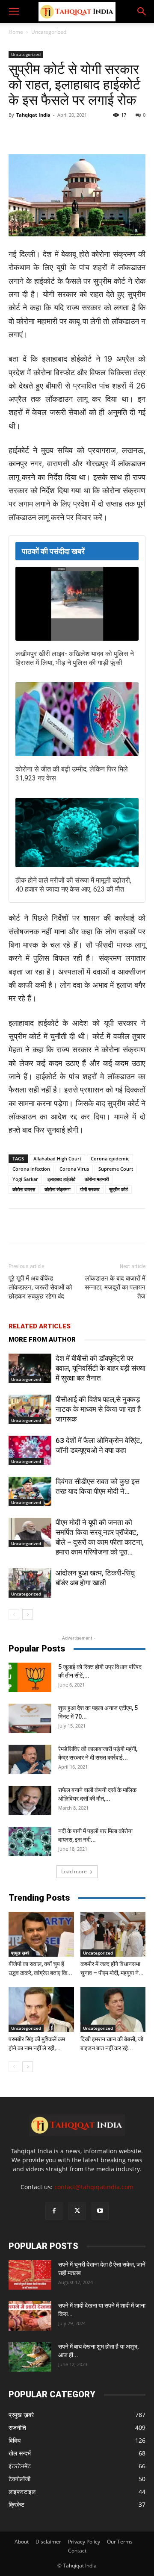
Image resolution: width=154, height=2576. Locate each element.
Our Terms (120, 2542)
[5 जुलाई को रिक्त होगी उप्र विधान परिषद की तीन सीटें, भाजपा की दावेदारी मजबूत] (30, 1677)
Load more (74, 1871)
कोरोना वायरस (24, 1189)
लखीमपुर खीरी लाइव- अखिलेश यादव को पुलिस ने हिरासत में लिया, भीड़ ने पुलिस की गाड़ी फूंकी (75, 658)
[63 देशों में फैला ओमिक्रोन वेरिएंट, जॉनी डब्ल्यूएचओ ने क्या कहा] (30, 1450)
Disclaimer (48, 2542)
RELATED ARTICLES (40, 1326)
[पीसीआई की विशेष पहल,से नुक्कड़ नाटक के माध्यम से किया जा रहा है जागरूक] (30, 1409)
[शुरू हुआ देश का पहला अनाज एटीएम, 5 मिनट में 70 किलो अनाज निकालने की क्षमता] (30, 1718)
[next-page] (28, 1615)
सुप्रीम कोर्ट (118, 1189)
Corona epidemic (110, 1158)
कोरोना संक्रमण (58, 1189)
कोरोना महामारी (97, 1179)
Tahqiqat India (33, 115)
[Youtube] (100, 2211)
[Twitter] (64, 134)
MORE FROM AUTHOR (42, 1340)
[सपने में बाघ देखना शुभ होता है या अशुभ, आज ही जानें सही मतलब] (30, 2357)
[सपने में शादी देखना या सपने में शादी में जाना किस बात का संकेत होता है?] (30, 2316)
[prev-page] (14, 1615)
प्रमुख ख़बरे (20, 1953)
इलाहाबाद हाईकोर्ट (61, 1179)
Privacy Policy (84, 2542)
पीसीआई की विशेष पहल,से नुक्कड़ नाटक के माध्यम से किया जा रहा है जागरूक (98, 1409)
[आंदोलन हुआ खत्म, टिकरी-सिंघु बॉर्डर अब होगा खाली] (30, 1583)
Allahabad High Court (57, 1158)
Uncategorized (49, 32)
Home (16, 32)
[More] (123, 134)
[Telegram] (103, 134)
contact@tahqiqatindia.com (94, 2187)
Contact (77, 2551)
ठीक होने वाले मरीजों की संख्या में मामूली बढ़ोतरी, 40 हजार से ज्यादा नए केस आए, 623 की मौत (73, 885)
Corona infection (31, 1169)
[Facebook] (44, 134)
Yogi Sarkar (25, 1179)
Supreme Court (116, 1169)
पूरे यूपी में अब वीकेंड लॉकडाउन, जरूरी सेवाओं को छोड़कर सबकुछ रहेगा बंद (40, 1287)
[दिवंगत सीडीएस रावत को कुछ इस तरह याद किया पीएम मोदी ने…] (30, 1491)
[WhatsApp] (83, 134)
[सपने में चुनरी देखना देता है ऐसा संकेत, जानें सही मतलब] (30, 2275)
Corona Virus (74, 1169)
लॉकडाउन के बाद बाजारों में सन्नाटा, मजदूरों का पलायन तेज (115, 1287)
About (22, 2542)
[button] (14, 12)
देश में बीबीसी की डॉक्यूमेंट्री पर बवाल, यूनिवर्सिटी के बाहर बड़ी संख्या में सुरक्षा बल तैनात (101, 1368)
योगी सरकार (90, 1189)
